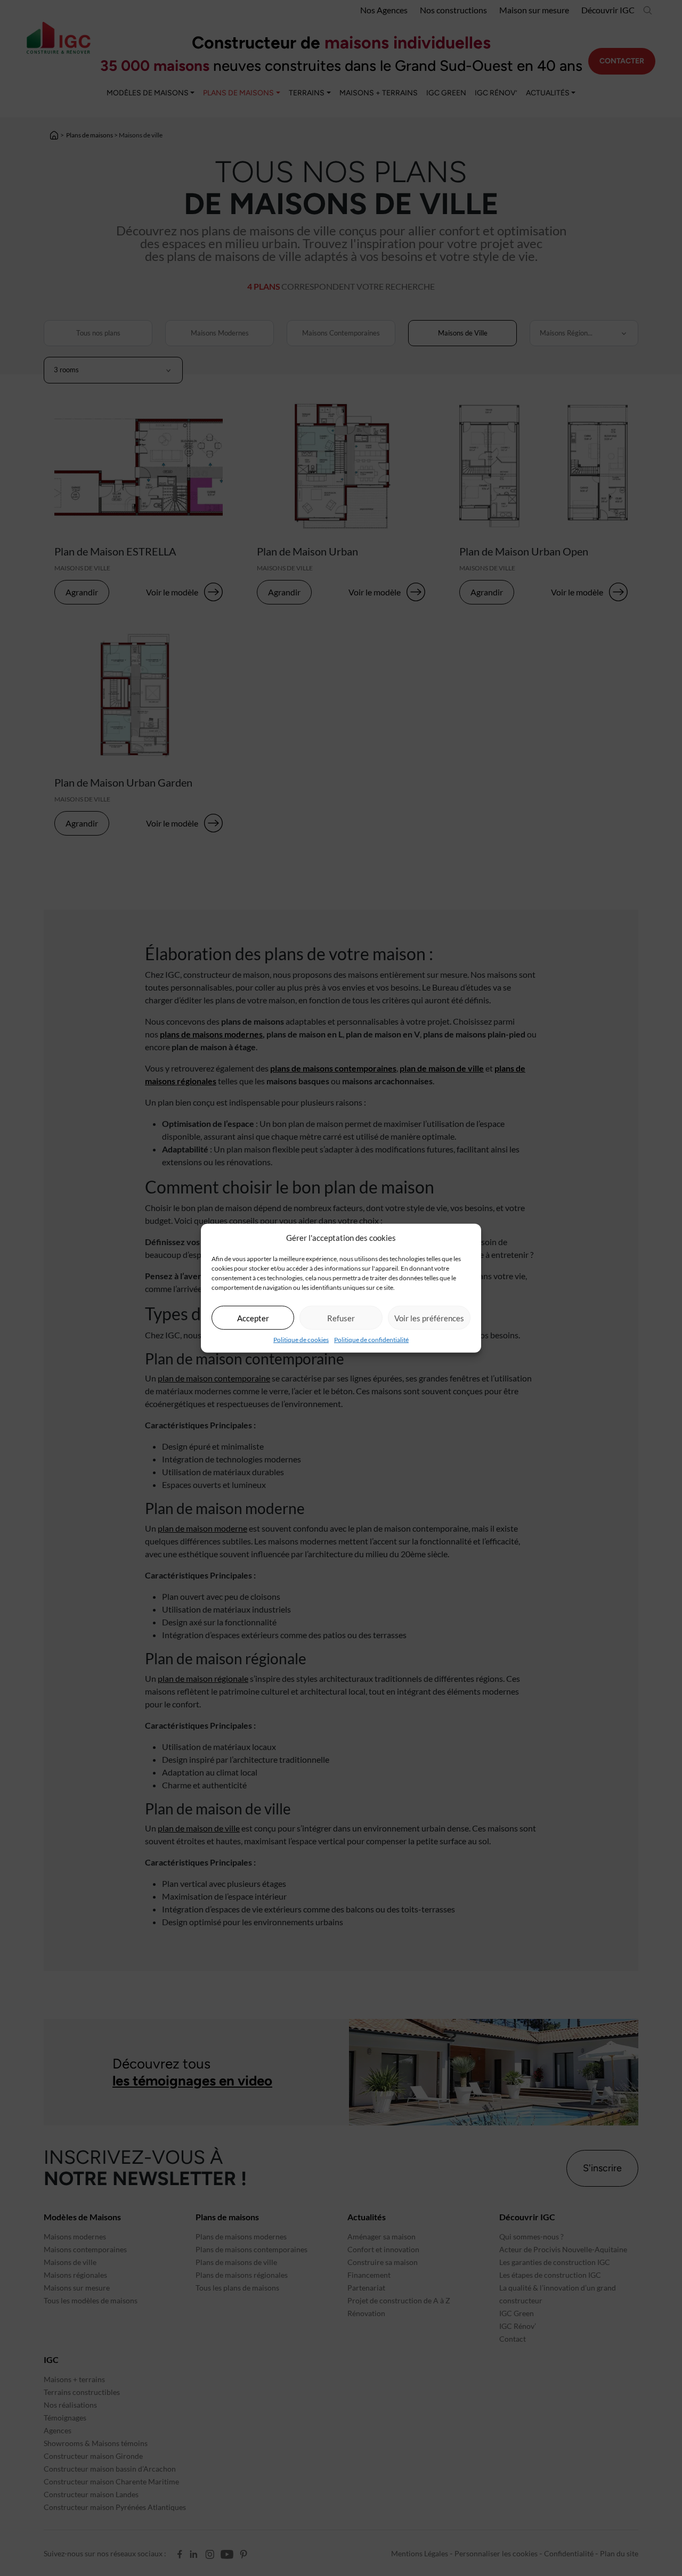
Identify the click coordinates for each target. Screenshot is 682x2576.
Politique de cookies (301, 1340)
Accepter (253, 1318)
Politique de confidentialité (371, 1340)
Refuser (341, 1318)
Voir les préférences (429, 1318)
